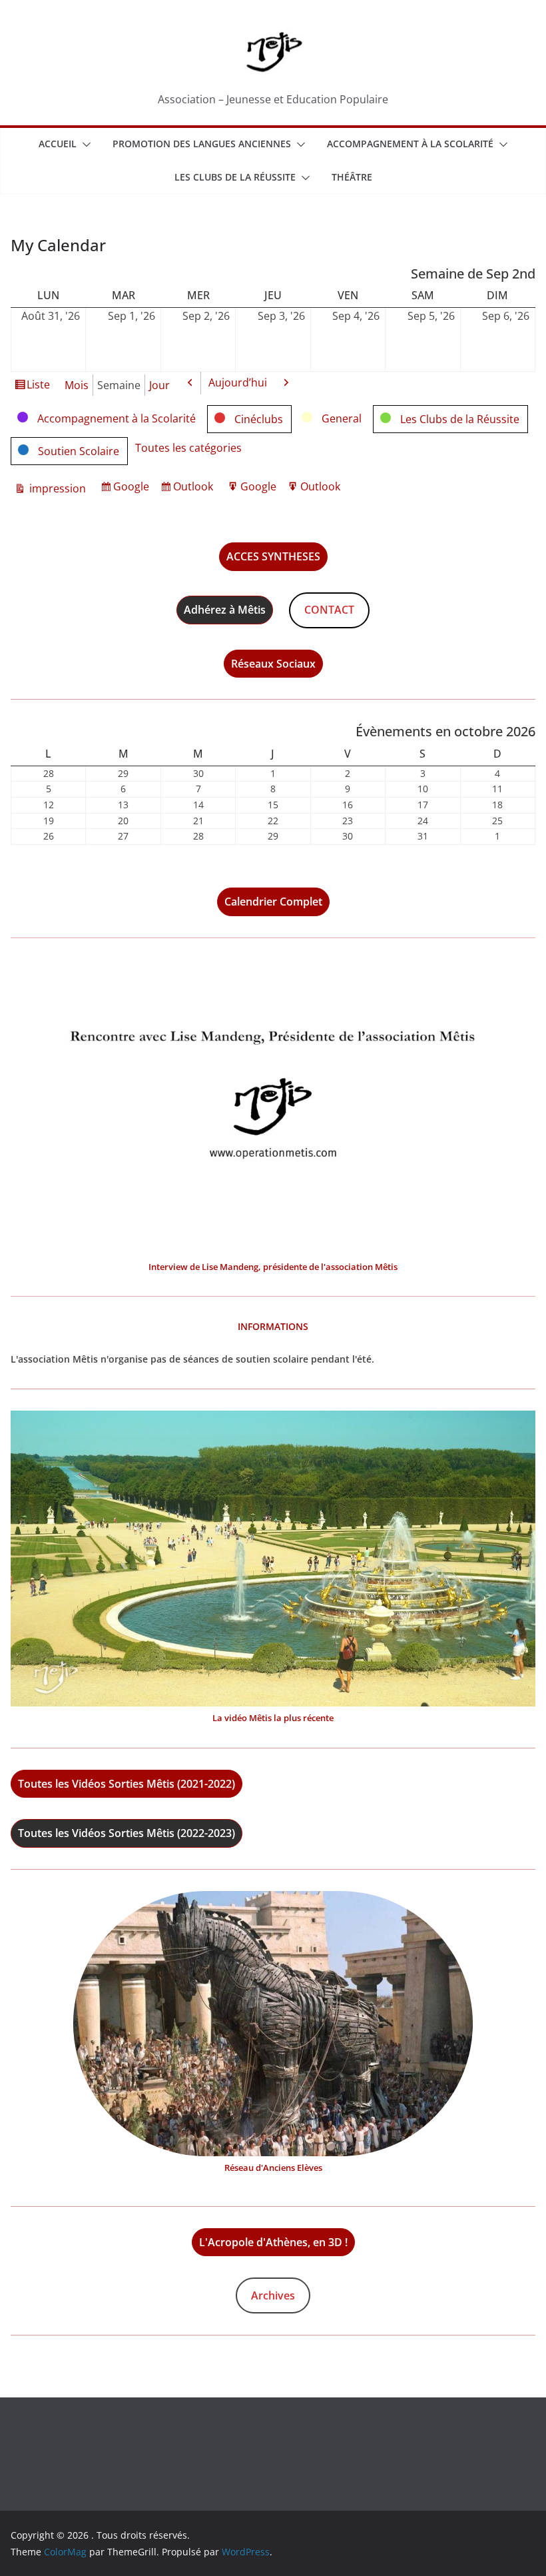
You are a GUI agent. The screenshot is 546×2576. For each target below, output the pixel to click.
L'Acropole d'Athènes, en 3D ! (273, 2242)
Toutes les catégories (188, 448)
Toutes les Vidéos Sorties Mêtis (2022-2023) (127, 1833)
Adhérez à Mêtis (225, 610)
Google (133, 489)
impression (56, 489)
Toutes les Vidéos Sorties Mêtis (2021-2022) (127, 1784)
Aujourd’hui (238, 382)
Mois (77, 385)
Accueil (58, 144)
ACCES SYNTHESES (273, 556)
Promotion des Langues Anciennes (202, 144)
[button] (84, 145)
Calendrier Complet (273, 902)
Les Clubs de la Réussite (235, 177)
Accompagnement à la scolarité (410, 144)
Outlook (195, 489)
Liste (38, 387)
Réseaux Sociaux (273, 664)
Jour (159, 385)
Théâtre (352, 177)
